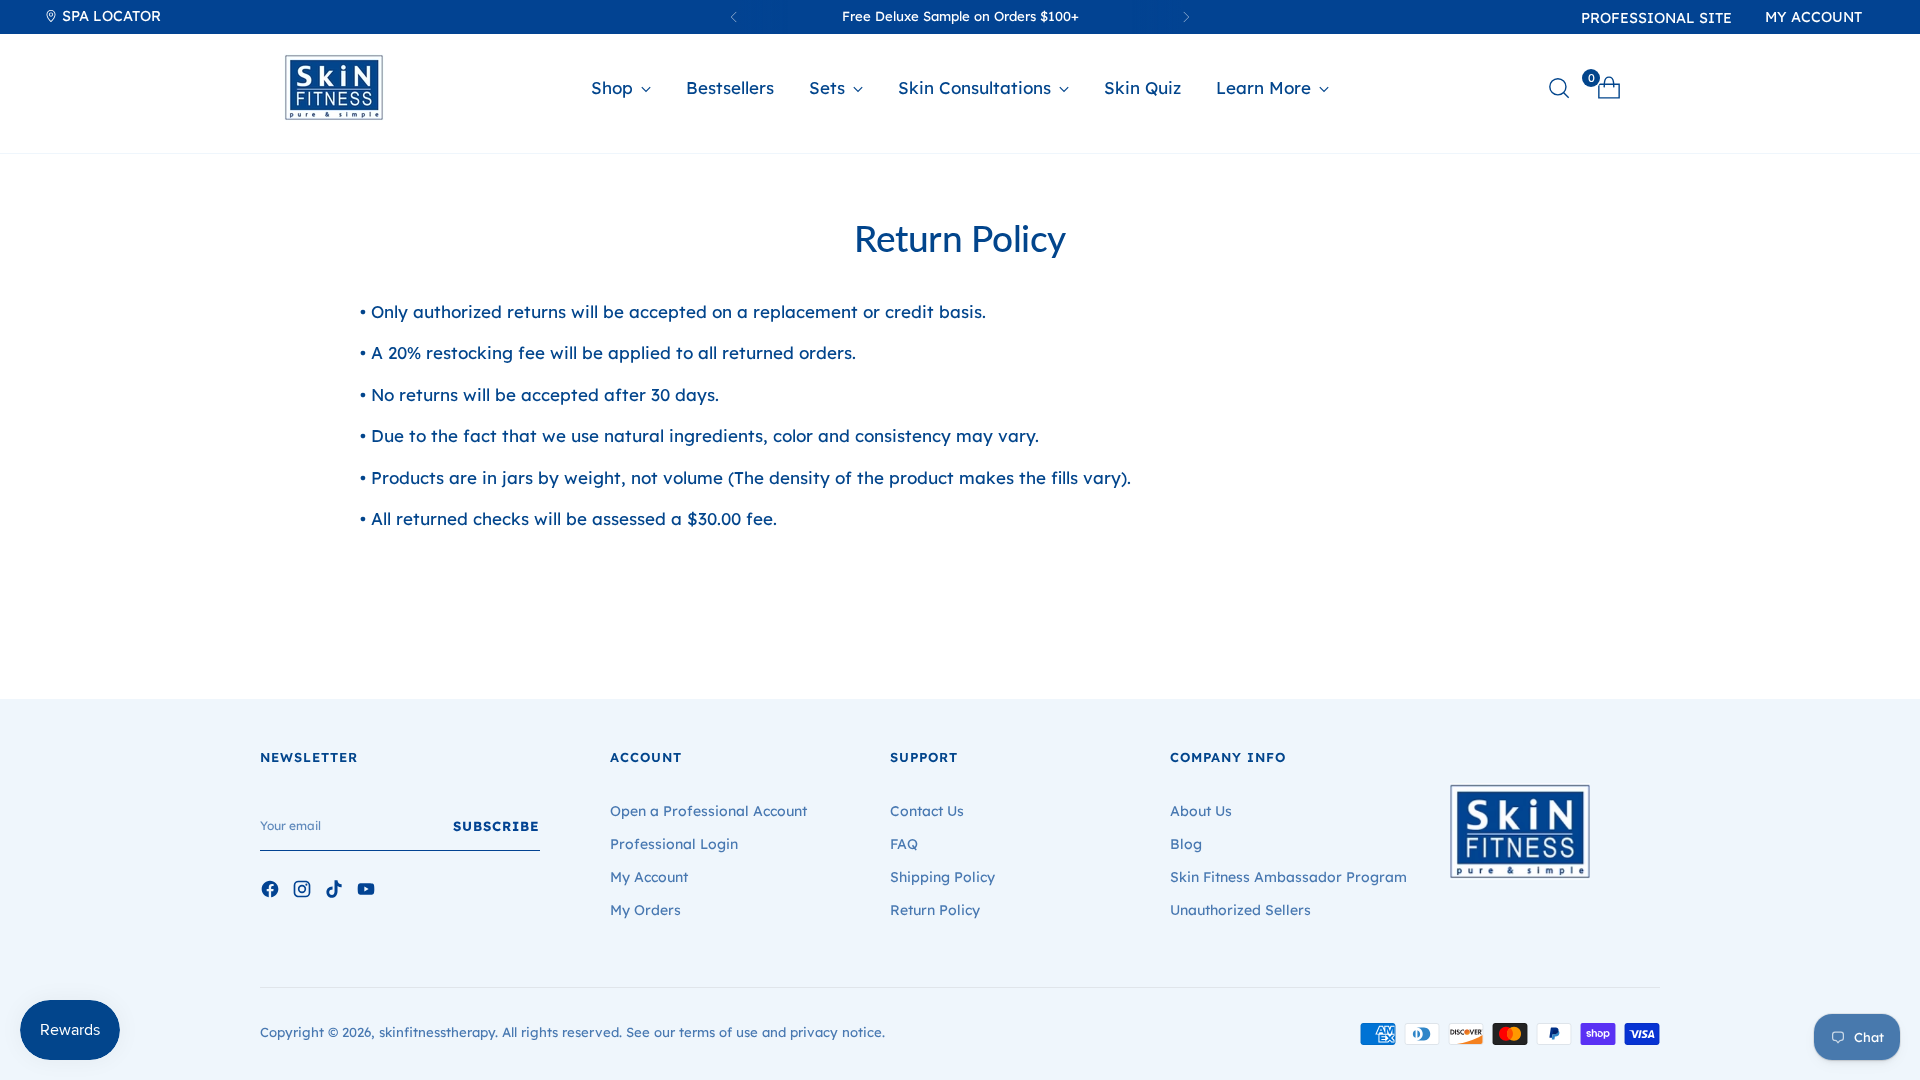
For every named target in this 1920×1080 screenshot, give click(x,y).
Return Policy (935, 910)
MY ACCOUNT (1813, 17)
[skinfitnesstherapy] (334, 87)
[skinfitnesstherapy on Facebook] (272, 892)
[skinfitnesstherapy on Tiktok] (336, 892)
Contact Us (927, 811)
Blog (1186, 844)
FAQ (904, 844)
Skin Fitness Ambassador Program (1288, 877)
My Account (649, 877)
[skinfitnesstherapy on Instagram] (304, 892)
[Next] (1186, 17)
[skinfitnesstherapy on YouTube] (368, 892)
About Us (1201, 811)
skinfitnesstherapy (437, 1032)
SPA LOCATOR (109, 16)
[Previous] (734, 17)
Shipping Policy (942, 877)
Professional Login (674, 844)
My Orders (645, 910)
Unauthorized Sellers (1240, 910)
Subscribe (496, 826)
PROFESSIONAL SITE (1656, 18)
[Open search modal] (1559, 88)
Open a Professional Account (708, 811)
